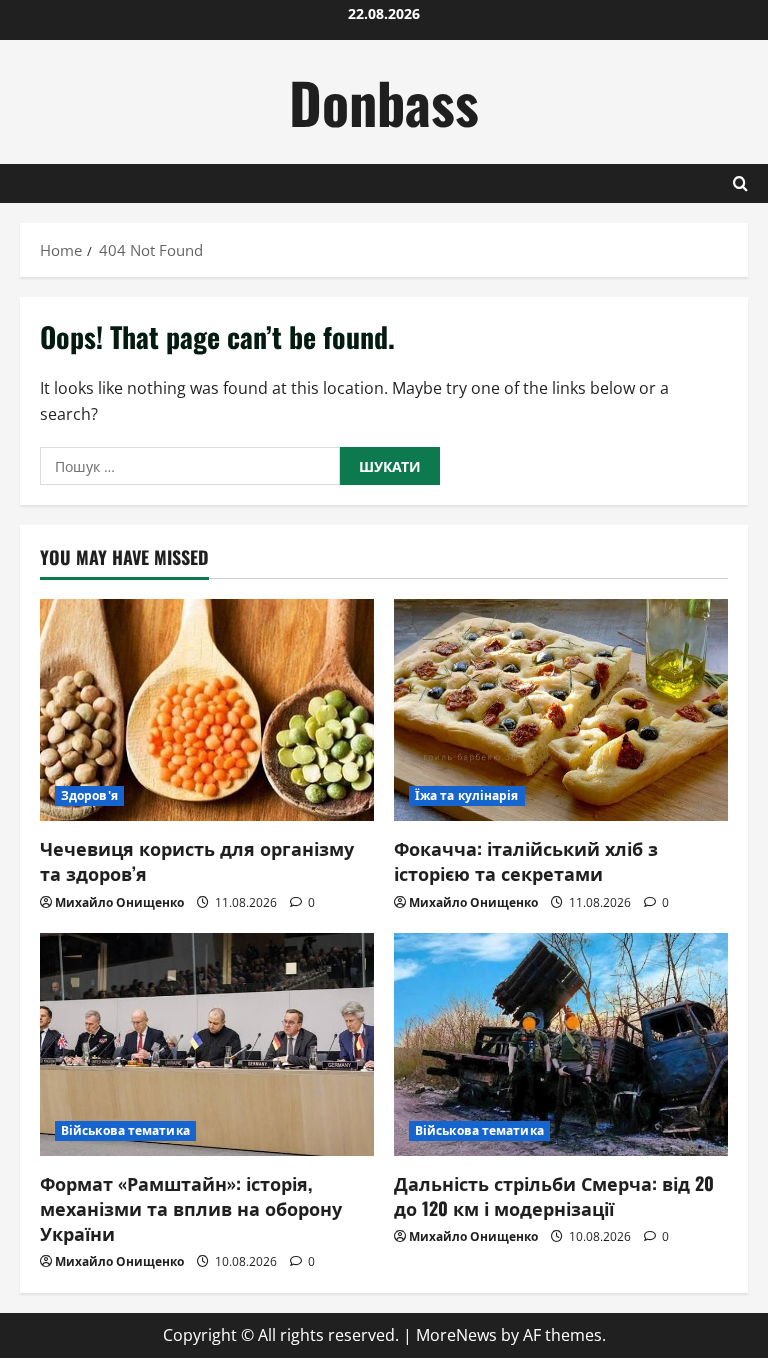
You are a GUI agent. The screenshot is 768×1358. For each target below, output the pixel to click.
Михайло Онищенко (119, 902)
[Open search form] (740, 183)
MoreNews (456, 1335)
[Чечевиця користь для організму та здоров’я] (207, 710)
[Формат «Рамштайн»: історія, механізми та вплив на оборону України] (207, 1044)
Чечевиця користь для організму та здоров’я (197, 860)
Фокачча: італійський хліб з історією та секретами (526, 860)
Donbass (384, 101)
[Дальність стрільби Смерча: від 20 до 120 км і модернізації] (561, 1044)
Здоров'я (89, 795)
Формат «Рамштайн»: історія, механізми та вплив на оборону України (191, 1208)
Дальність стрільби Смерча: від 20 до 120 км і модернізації (554, 1195)
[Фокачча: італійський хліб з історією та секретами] (561, 710)
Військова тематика (125, 1130)
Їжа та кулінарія (467, 795)
